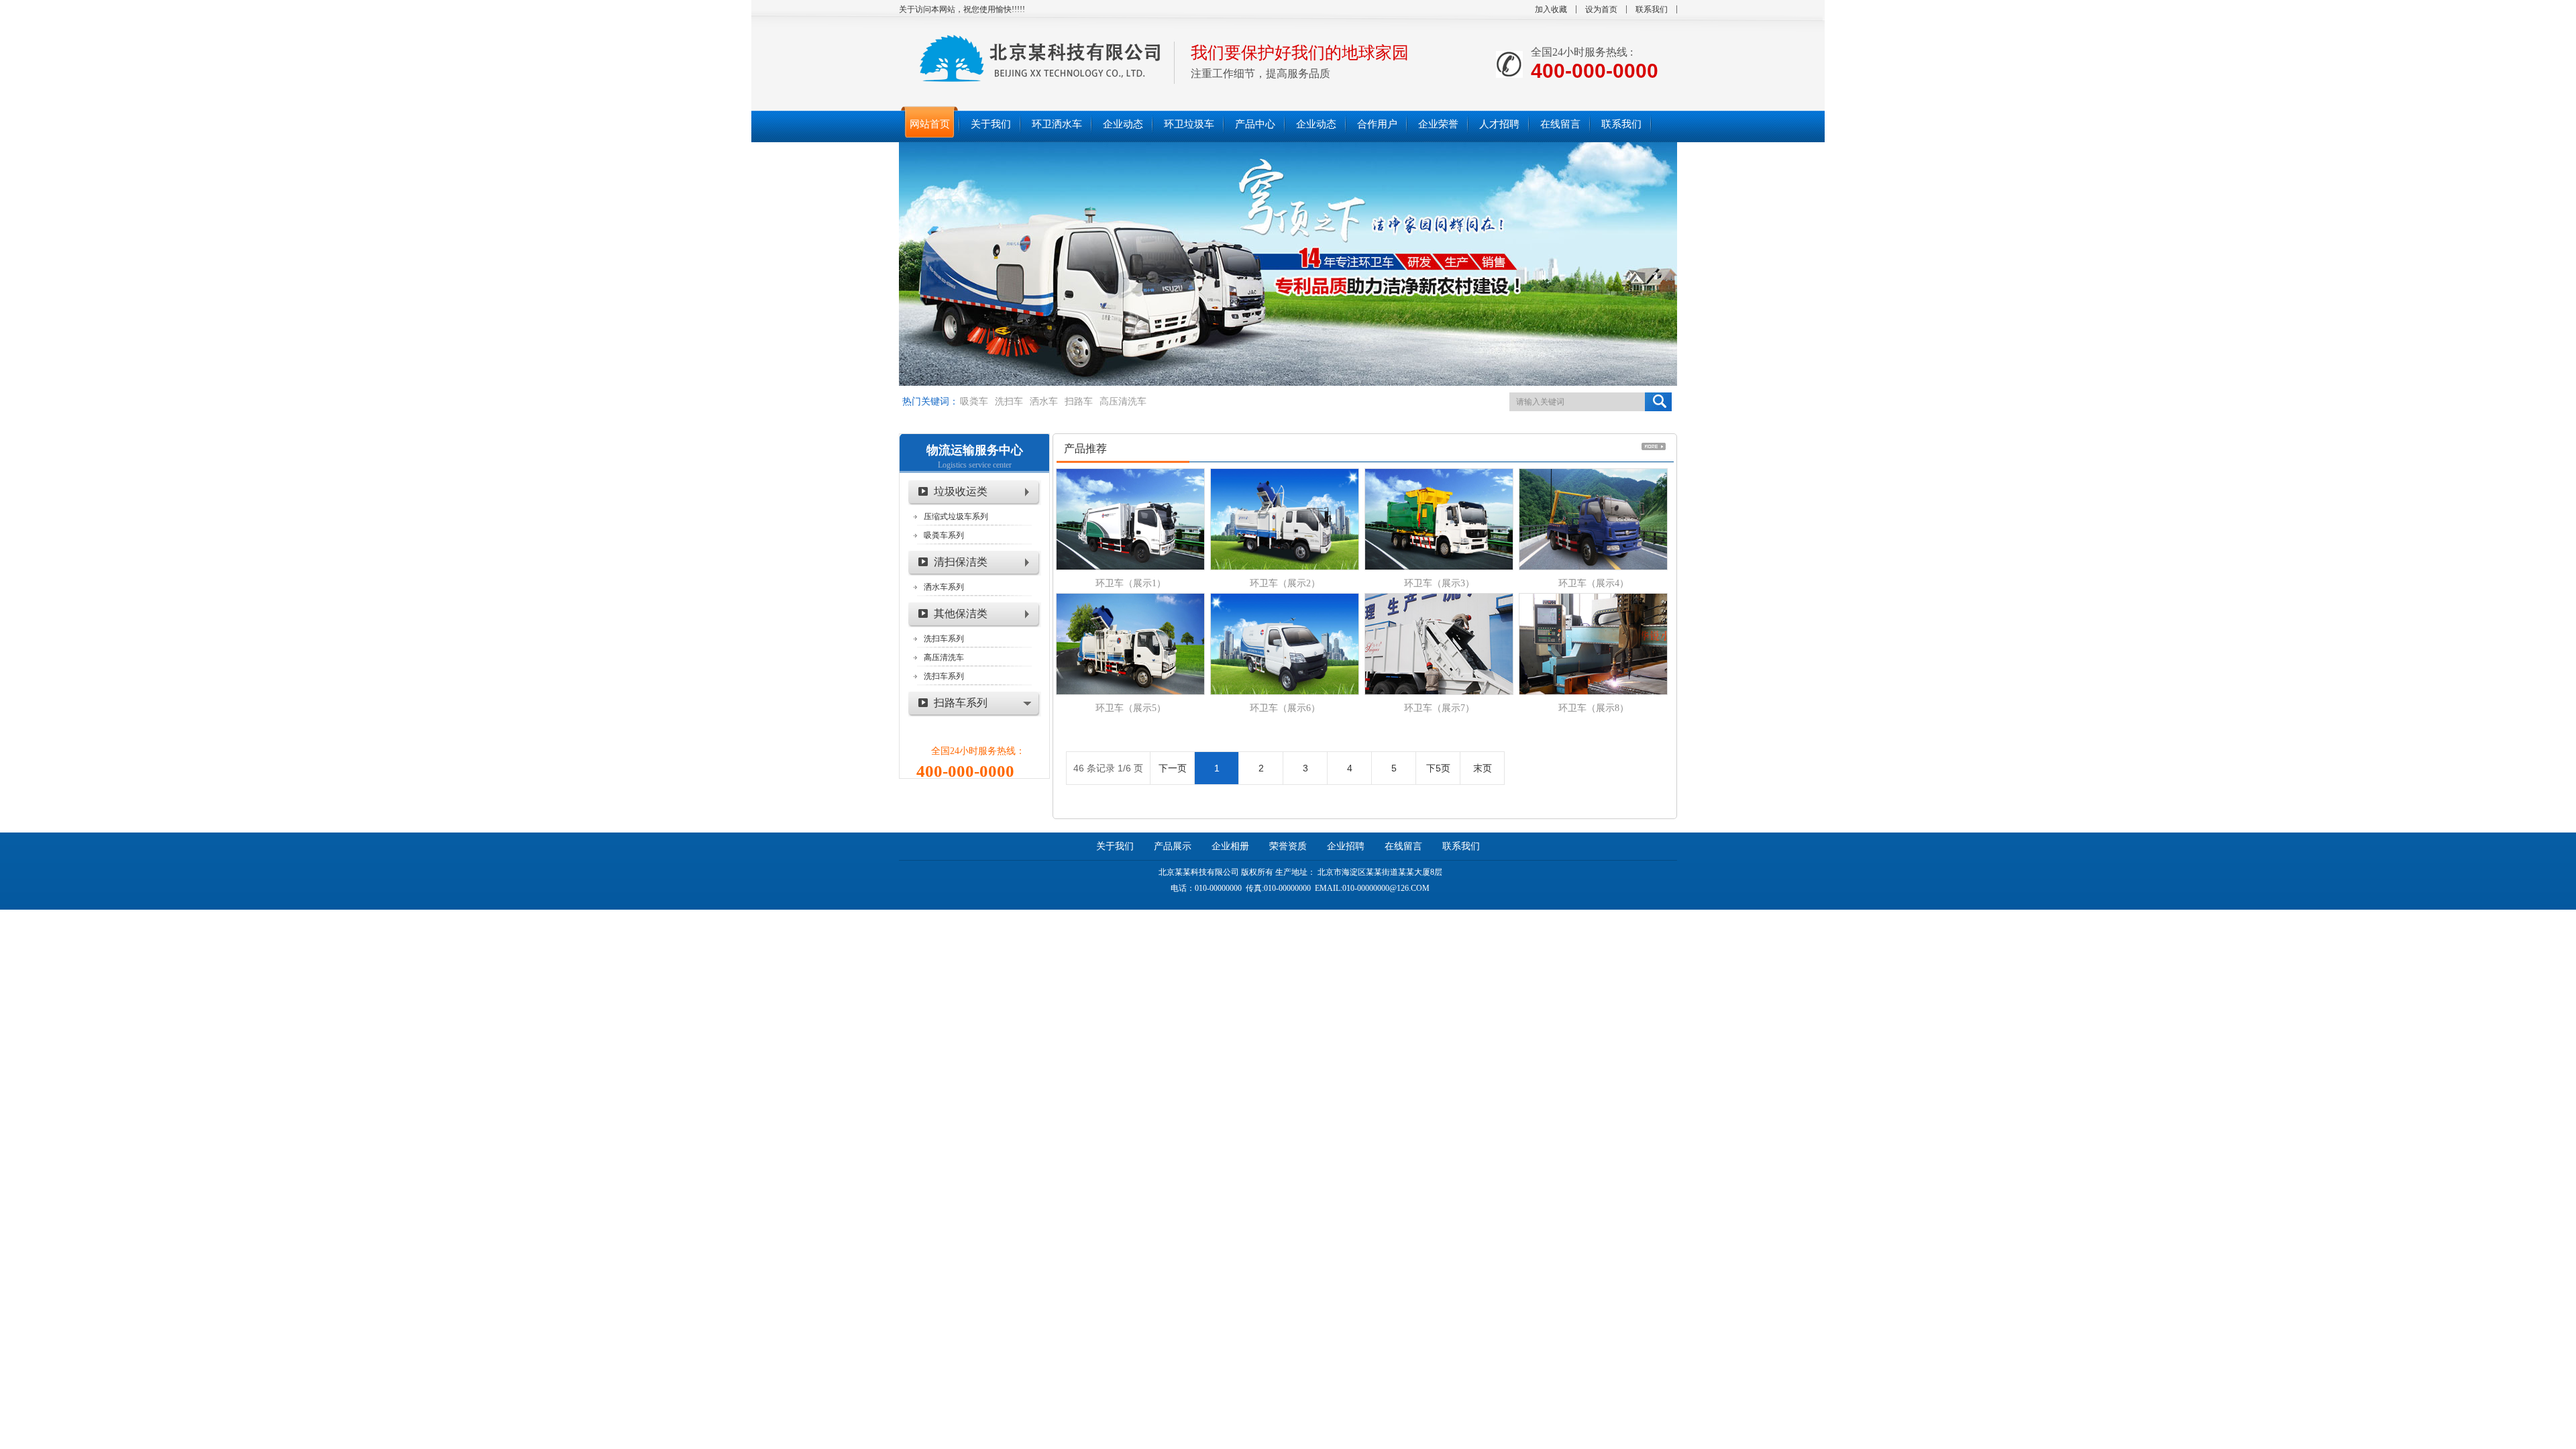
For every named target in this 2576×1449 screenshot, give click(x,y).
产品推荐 (1085, 448)
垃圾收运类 (961, 491)
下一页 (1173, 768)
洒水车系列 (944, 587)
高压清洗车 (1123, 401)
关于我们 (1115, 846)
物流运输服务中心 (975, 450)
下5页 (1438, 768)
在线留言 (1403, 846)
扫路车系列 (961, 703)
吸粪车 (974, 401)
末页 (1483, 768)
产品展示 (1173, 846)
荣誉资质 (1288, 846)
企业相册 (1230, 846)
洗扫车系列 (944, 639)
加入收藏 (1551, 9)
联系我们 (1652, 9)
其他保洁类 (961, 613)
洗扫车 (1009, 401)
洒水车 (1044, 401)
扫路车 (1079, 401)
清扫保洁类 (961, 562)
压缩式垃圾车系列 (956, 517)
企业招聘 (1346, 846)
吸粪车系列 (944, 535)
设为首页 (1601, 9)
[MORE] (1654, 446)
